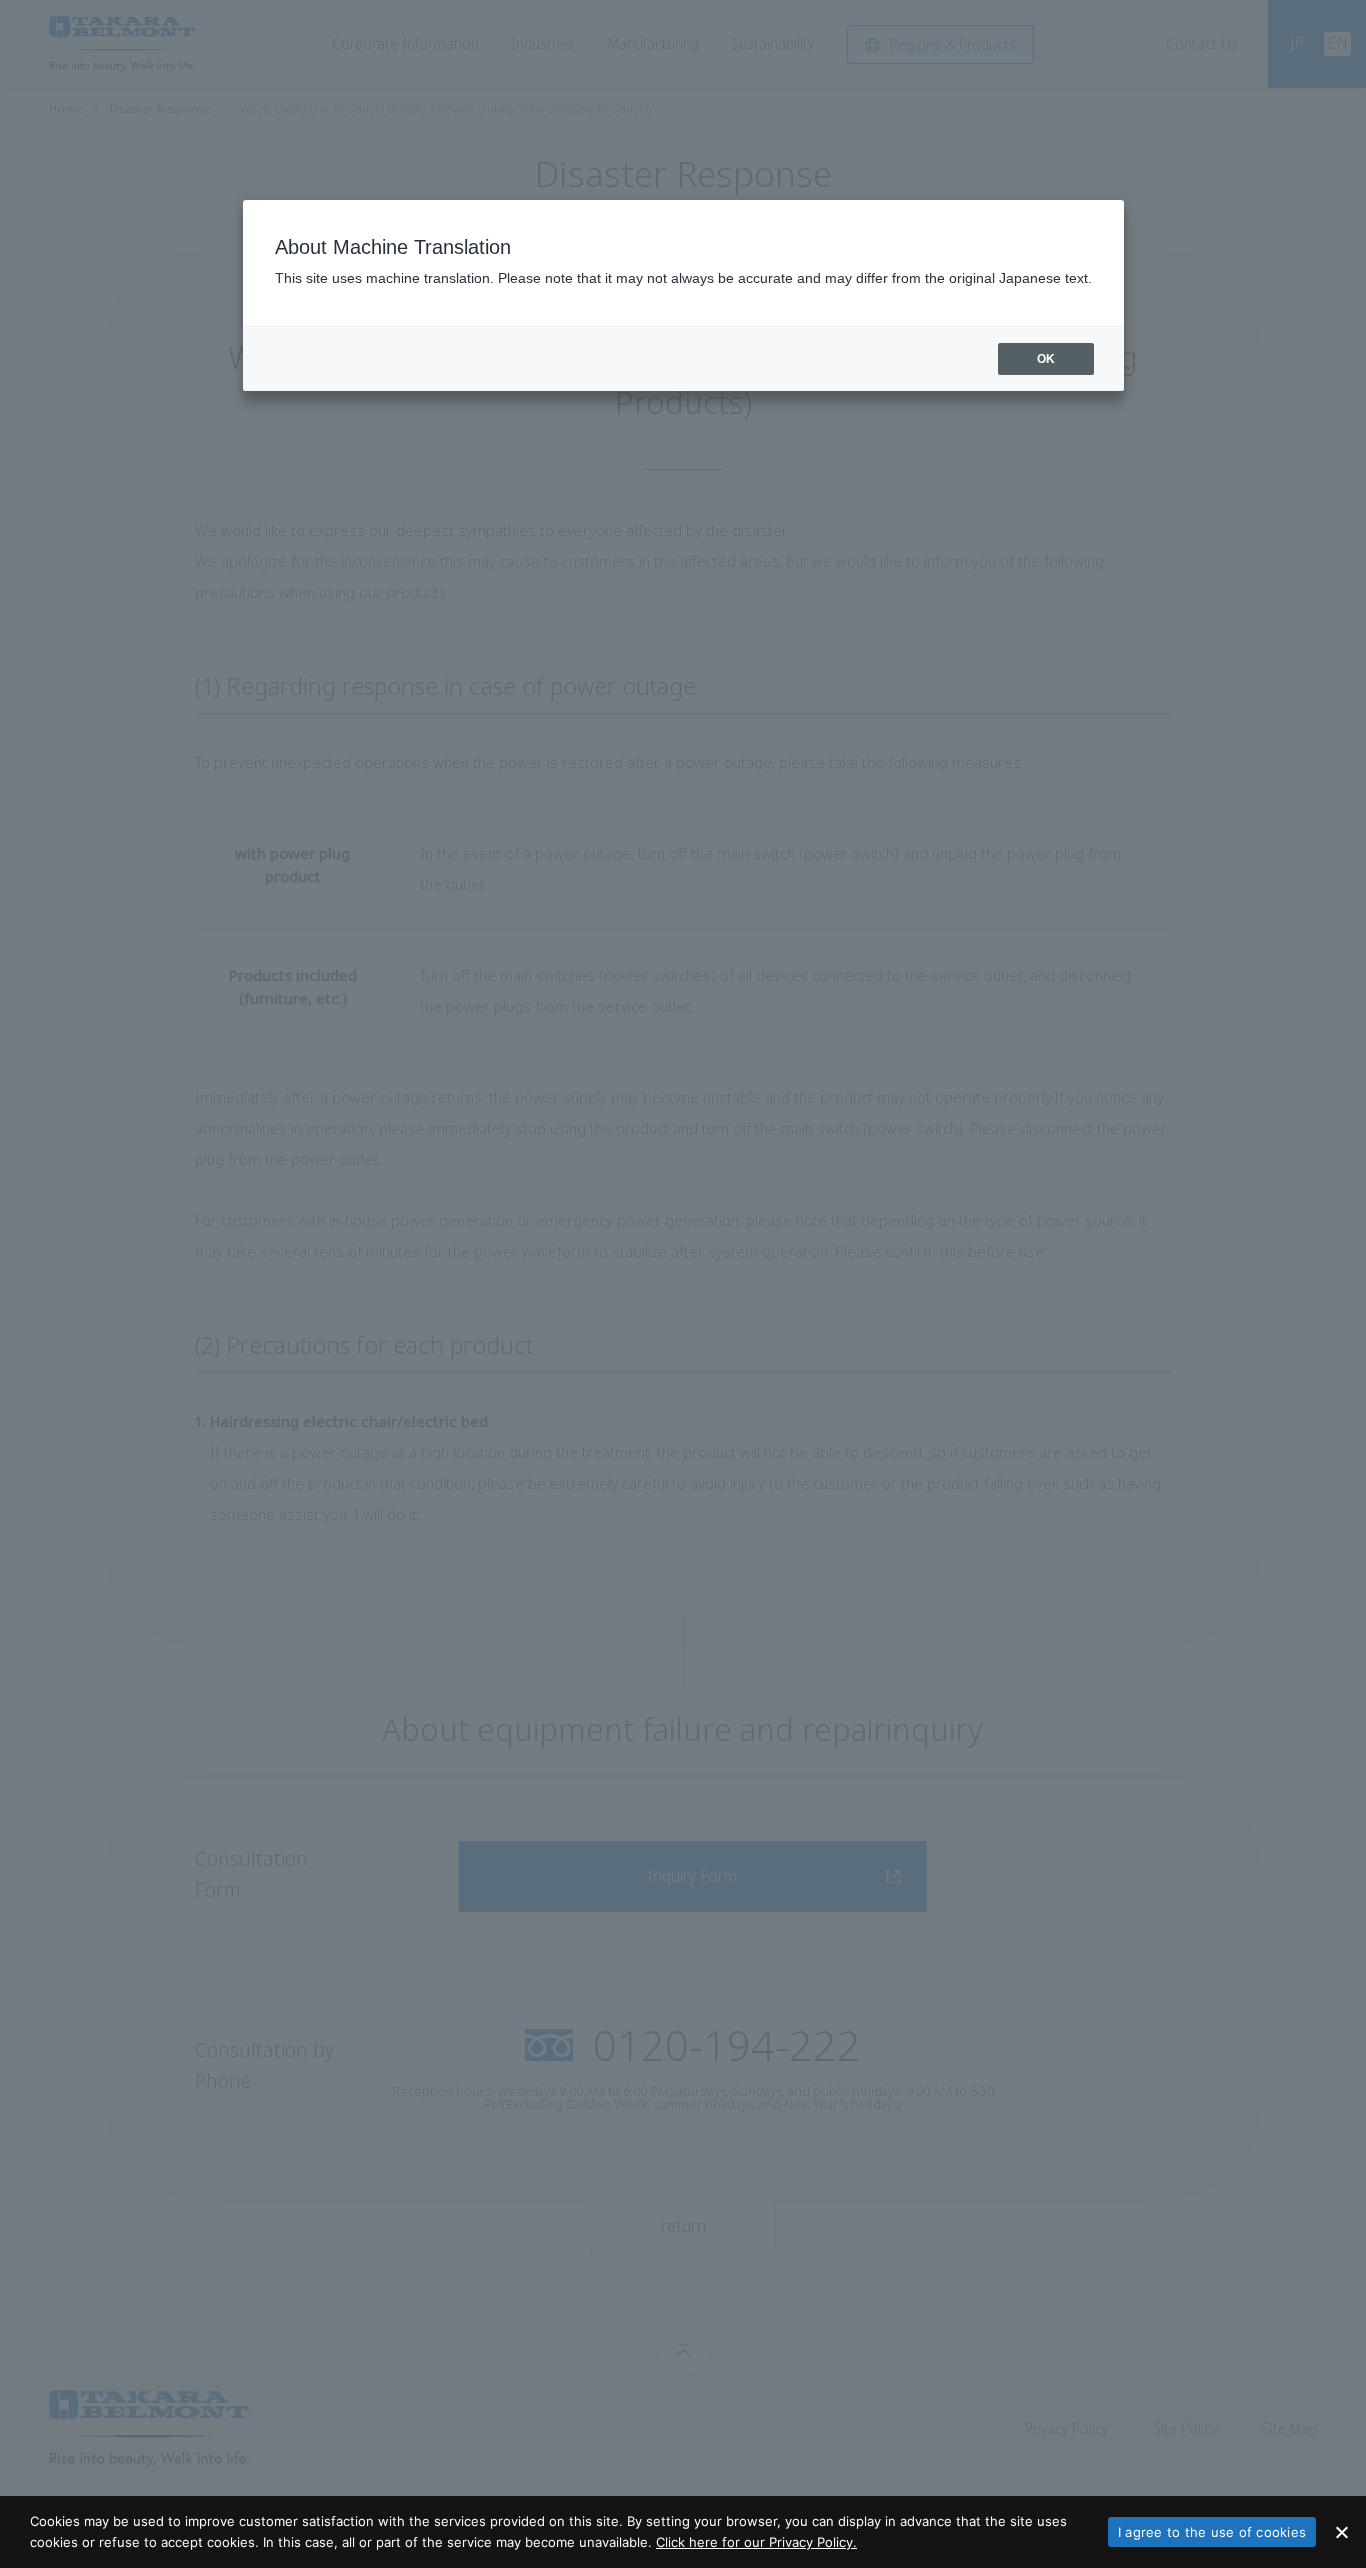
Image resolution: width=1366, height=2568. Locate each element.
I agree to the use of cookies (1212, 2532)
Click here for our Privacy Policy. (756, 2542)
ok (1046, 359)
